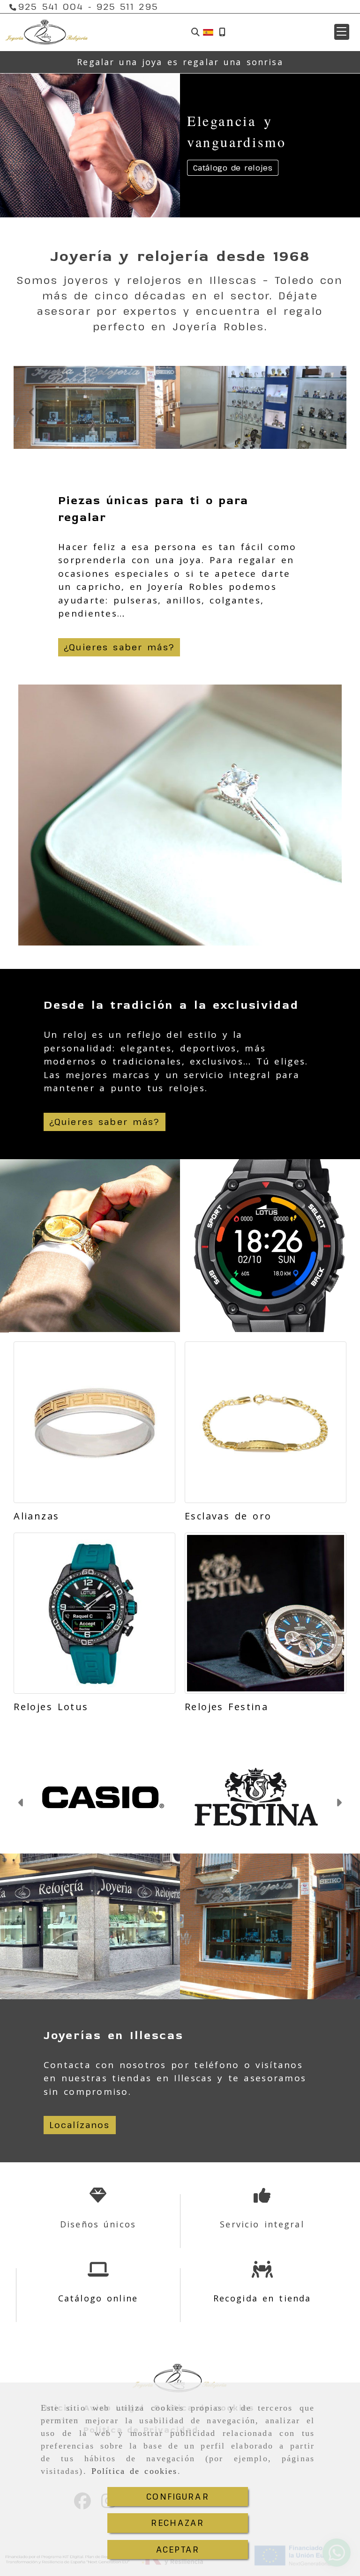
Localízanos (80, 2125)
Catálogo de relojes (233, 168)
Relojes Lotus (51, 1707)
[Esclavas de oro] (266, 1422)
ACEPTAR (178, 2549)
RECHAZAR (177, 2523)
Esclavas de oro (228, 1516)
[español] (208, 31)
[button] (342, 32)
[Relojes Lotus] (94, 1613)
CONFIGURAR (178, 2496)
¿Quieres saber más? (119, 647)
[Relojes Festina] (266, 1613)
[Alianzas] (94, 1422)
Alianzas (36, 1516)
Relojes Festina (226, 1707)
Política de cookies (135, 2471)
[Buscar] (195, 32)
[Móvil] (222, 32)
